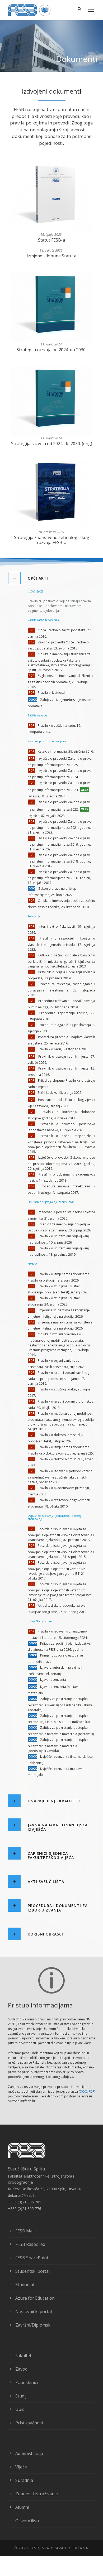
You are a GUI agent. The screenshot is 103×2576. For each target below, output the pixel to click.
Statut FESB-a (51, 240)
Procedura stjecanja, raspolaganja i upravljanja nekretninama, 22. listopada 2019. (61, 990)
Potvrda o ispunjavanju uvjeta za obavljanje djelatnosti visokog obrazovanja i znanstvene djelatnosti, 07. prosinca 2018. (61, 1535)
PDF (91, 2091)
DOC (83, 2091)
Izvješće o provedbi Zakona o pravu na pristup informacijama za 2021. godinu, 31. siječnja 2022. (60, 827)
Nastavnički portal (34, 2312)
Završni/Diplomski (33, 2325)
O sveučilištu (28, 2521)
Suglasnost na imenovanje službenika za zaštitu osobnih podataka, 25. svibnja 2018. (60, 681)
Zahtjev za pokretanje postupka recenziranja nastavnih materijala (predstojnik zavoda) (58, 1745)
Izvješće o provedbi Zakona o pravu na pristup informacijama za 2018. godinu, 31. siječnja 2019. (60, 861)
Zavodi (22, 2369)
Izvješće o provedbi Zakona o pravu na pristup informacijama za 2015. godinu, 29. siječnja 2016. (61, 1163)
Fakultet (23, 2356)
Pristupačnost (29, 2423)
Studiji (21, 2396)
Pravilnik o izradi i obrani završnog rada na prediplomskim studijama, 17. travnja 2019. (58, 1378)
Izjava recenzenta (53, 1680)
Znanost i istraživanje (37, 2494)
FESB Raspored (30, 2244)
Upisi (20, 2409)
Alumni (22, 2507)
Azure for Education (35, 2298)
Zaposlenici (27, 2382)
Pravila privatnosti (51, 693)
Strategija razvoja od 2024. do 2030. (51, 350)
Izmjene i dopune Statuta (51, 256)
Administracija (29, 2453)
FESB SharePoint (32, 2258)
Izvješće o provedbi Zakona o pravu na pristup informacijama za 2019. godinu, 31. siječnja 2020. (60, 844)
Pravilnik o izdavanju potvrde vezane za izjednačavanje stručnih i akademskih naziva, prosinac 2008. (60, 1477)
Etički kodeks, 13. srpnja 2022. (60, 1093)
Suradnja (24, 2480)
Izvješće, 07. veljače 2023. (47, 816)
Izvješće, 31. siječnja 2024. (47, 796)
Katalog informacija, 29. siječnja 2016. (65, 751)
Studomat (25, 2285)
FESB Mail (25, 2231)
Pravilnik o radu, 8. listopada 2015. (63, 1049)
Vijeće (21, 2467)
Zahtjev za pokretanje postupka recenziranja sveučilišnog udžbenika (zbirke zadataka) (60, 1704)
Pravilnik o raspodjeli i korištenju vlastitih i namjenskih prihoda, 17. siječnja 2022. (61, 944)
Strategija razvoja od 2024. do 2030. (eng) (52, 444)
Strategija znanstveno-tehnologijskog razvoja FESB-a (52, 540)
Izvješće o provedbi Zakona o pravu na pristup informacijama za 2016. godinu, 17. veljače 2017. (60, 877)
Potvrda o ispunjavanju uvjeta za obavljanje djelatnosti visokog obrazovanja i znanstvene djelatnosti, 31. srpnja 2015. (61, 1551)
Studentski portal (32, 2271)
